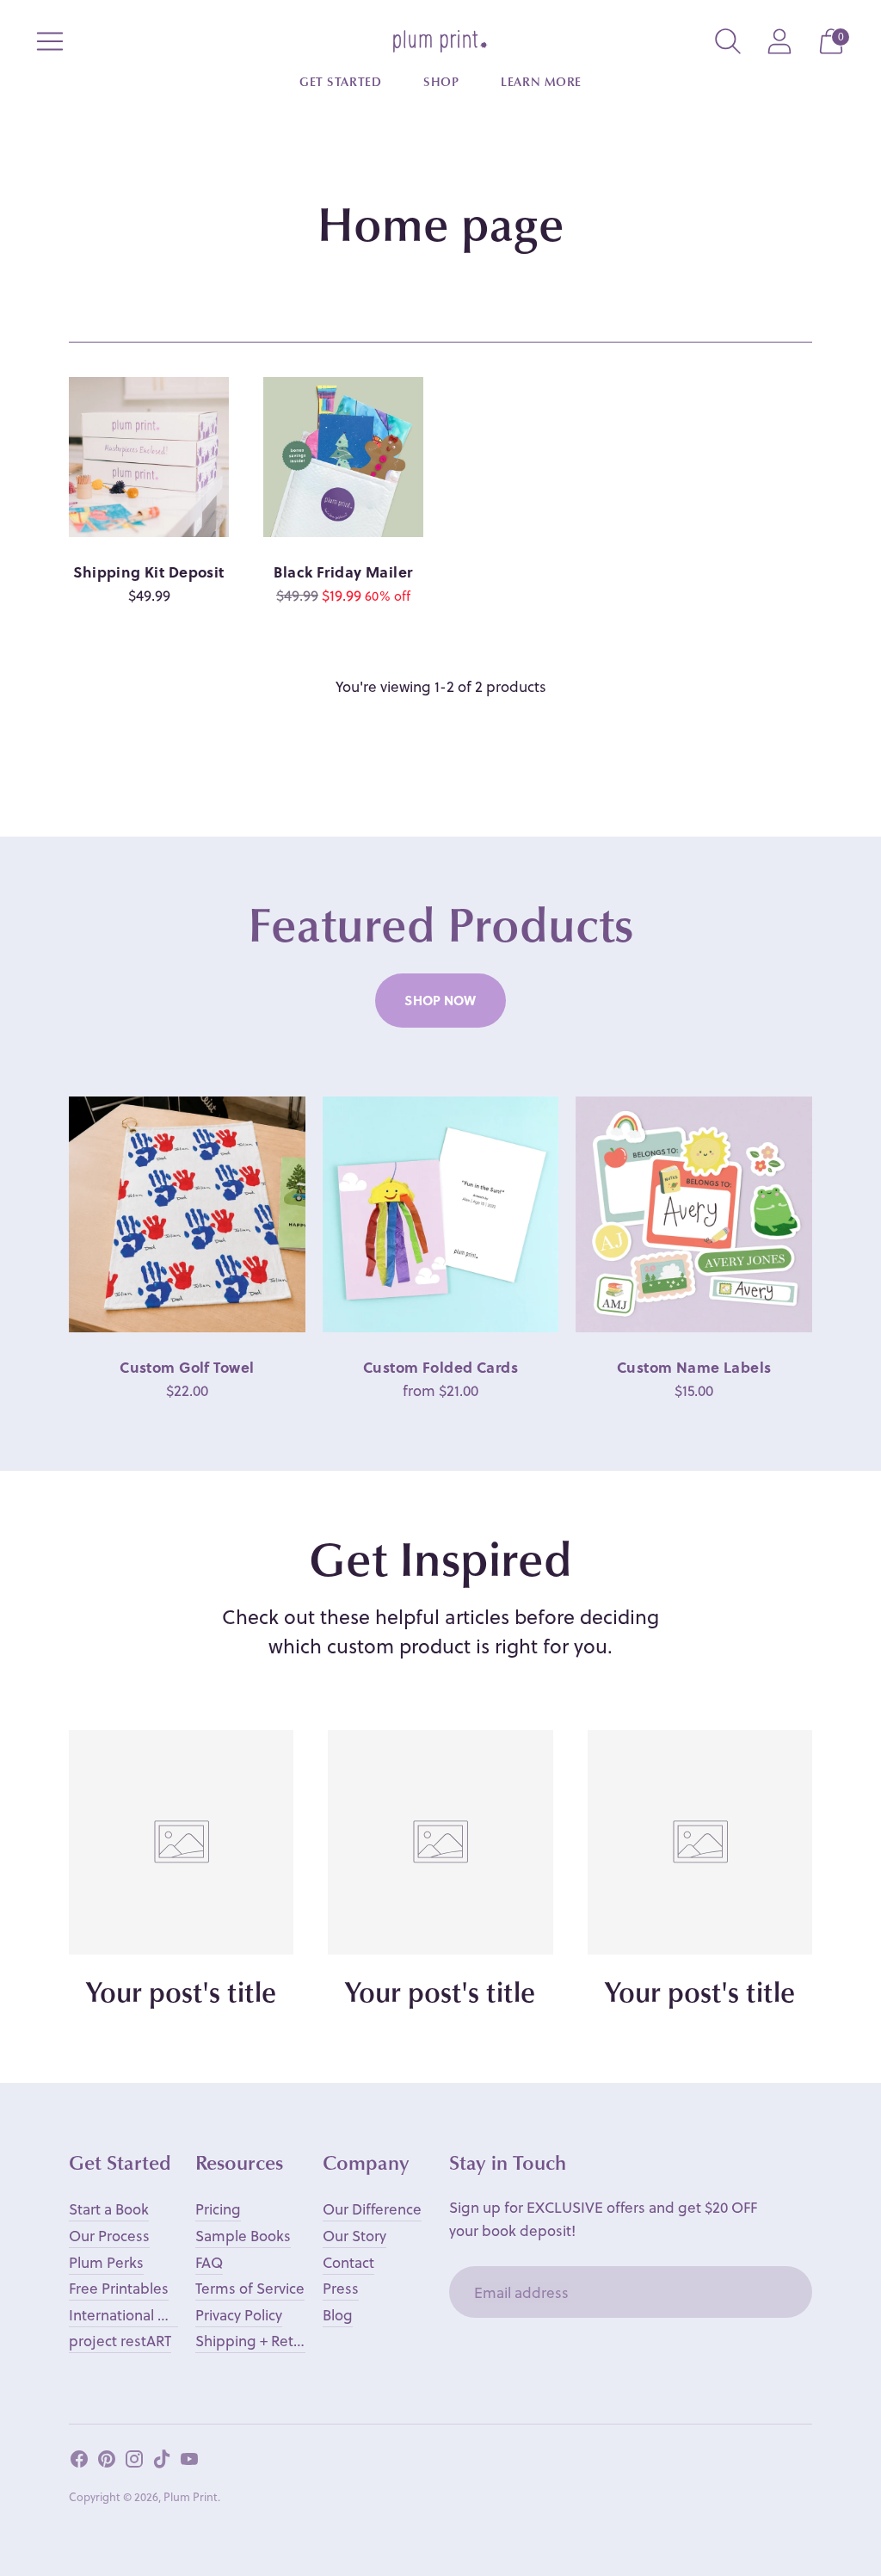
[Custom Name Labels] (694, 1215)
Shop (441, 83)
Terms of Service (250, 2288)
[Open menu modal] (50, 41)
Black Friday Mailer (343, 572)
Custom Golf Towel (187, 1367)
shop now (440, 1000)
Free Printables (119, 2288)
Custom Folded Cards (440, 1367)
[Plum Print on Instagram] (134, 2462)
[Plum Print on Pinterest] (107, 2462)
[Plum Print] (440, 41)
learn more (541, 83)
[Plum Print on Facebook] (79, 2462)
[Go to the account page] (779, 41)
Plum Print (191, 2496)
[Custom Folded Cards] (441, 1215)
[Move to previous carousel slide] (52, 1214)
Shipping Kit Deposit (149, 572)
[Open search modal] (728, 41)
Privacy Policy (239, 2315)
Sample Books (243, 2236)
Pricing (218, 2209)
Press (341, 2288)
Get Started (340, 83)
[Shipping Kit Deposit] (149, 457)
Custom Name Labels (694, 1367)
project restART (120, 2341)
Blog (338, 2315)
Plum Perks (106, 2262)
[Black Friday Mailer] (343, 457)
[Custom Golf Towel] (187, 1215)
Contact (348, 2262)
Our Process (109, 2236)
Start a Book (109, 2209)
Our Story (354, 2236)
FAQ (209, 2262)
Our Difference (372, 2209)
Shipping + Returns (259, 2341)
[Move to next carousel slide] (829, 1214)
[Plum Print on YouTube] (189, 2462)
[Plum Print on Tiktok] (162, 2462)
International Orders (137, 2315)
